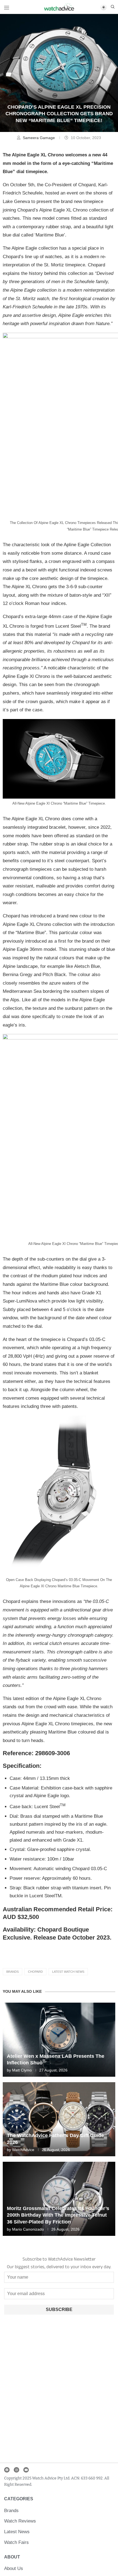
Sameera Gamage (39, 138)
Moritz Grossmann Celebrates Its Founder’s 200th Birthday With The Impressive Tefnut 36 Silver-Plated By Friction (58, 2215)
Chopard (35, 1972)
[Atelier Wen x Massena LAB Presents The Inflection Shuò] (59, 2040)
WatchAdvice (23, 2150)
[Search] (113, 7)
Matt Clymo (22, 2070)
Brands (12, 1972)
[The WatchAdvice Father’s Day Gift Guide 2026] (59, 2119)
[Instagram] (16, 2470)
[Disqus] (59, 2390)
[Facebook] (7, 2470)
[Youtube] (26, 2470)
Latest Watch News (68, 1972)
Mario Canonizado (28, 2229)
